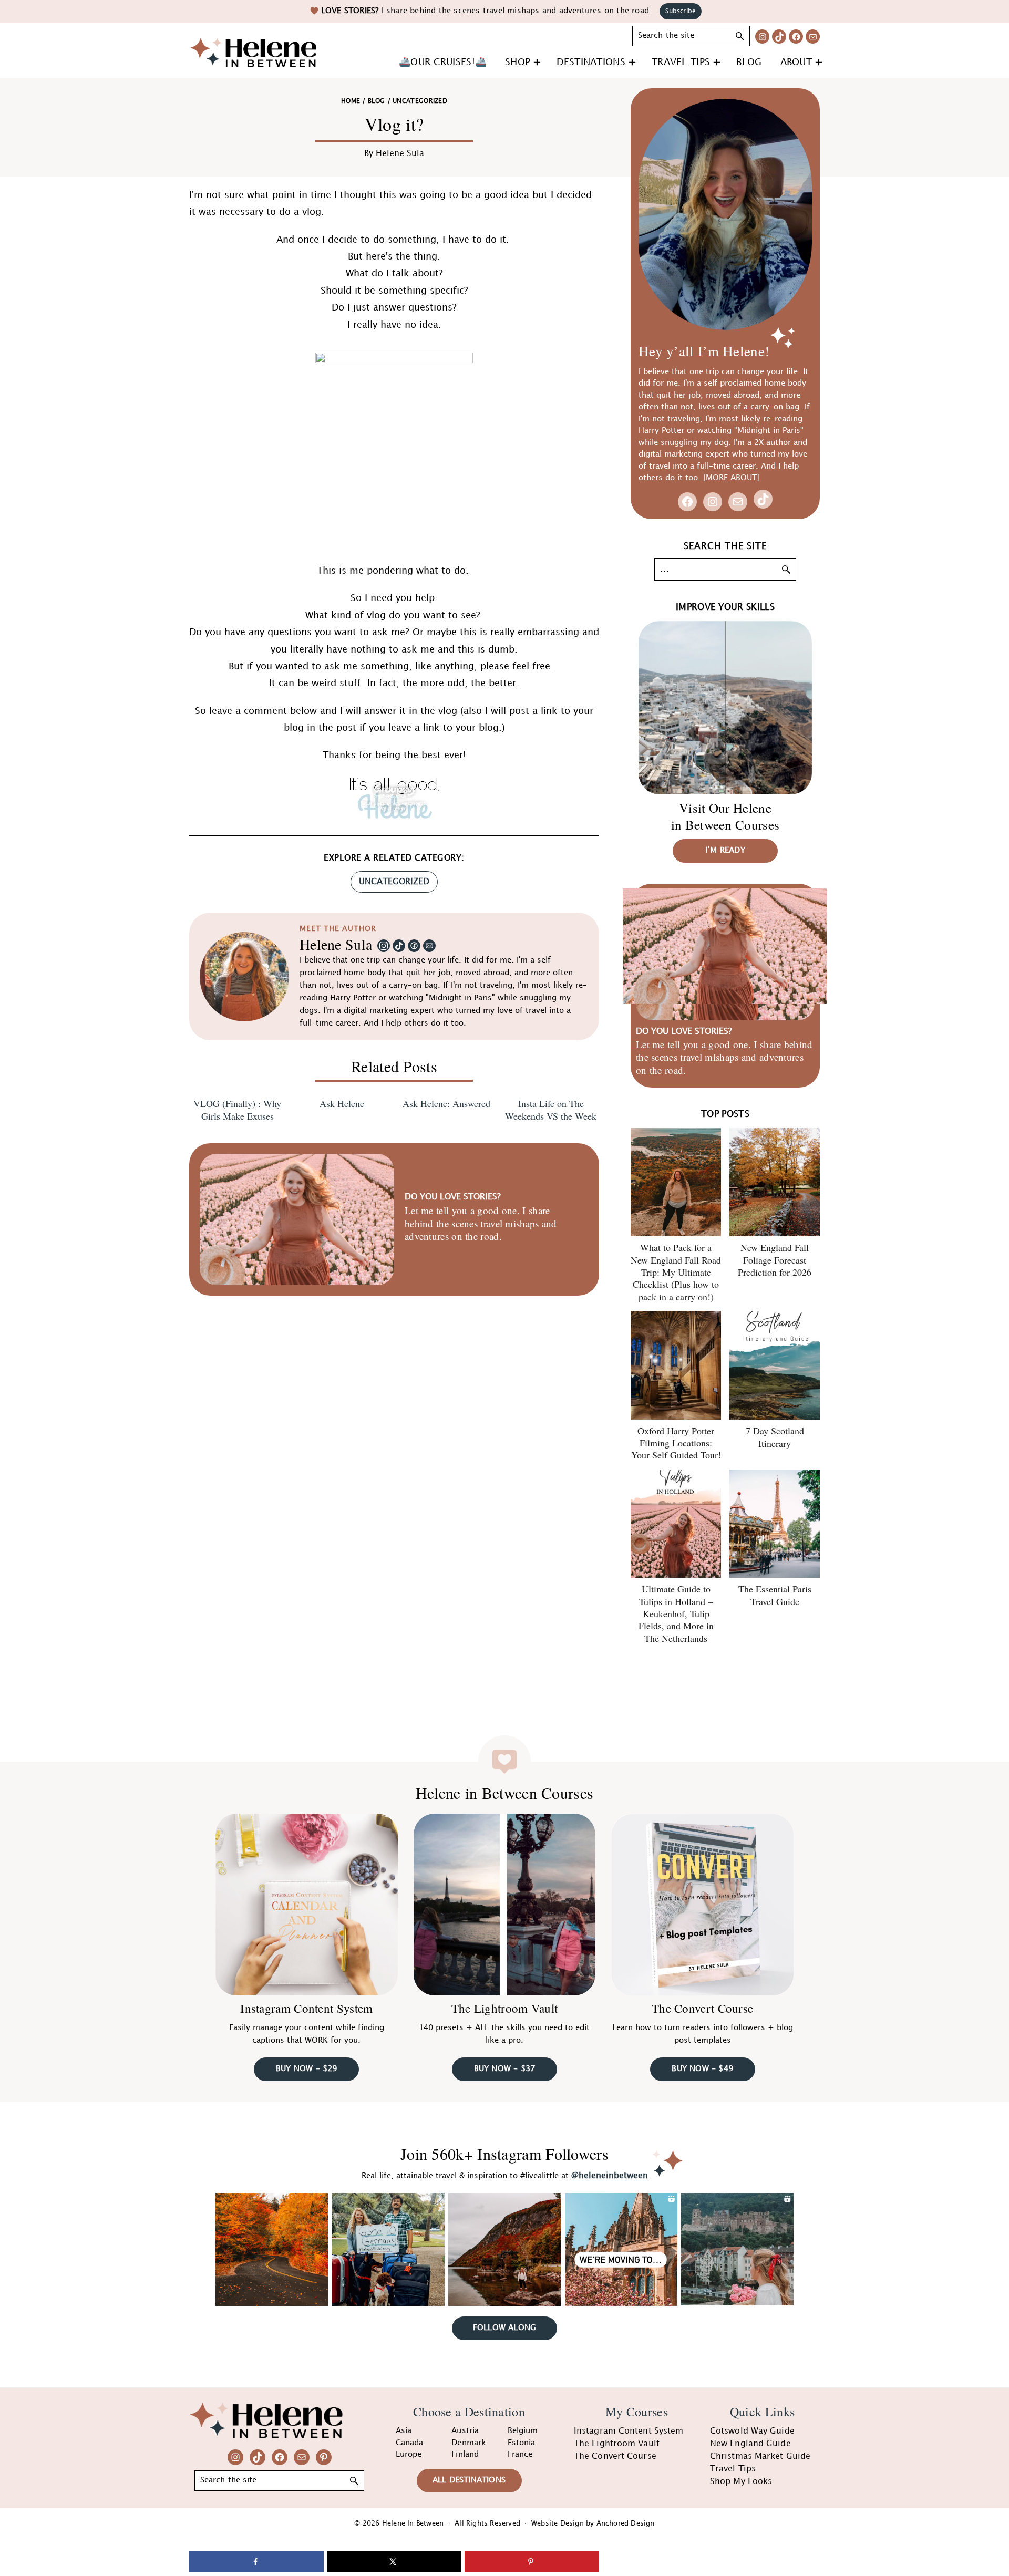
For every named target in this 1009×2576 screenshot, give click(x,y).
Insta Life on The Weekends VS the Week (551, 1110)
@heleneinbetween (610, 2176)
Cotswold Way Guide (752, 2431)
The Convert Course (702, 2008)
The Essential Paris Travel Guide (775, 1595)
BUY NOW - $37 (505, 2069)
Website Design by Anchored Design (593, 2523)
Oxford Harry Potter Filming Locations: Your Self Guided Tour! (676, 1443)
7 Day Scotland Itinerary (775, 1437)
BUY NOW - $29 (307, 2069)
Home (351, 101)
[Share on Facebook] (256, 2562)
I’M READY (725, 851)
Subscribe (681, 11)
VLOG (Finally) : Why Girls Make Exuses (237, 1110)
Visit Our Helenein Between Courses (725, 816)
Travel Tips (733, 2469)
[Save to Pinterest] (532, 2562)
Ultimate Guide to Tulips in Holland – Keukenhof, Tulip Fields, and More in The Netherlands (676, 1613)
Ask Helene (342, 1104)
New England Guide (750, 2444)
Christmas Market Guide (760, 2456)
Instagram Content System (306, 2008)
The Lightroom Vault (505, 2008)
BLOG (376, 101)
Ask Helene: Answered (446, 1104)
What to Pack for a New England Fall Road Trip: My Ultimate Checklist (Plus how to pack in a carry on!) (676, 1272)
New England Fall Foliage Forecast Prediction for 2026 (775, 1260)
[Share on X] (394, 2562)
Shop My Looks (741, 2482)
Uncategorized (394, 882)
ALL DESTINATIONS (469, 2480)
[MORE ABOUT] (731, 478)
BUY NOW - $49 (702, 2069)
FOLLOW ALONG (504, 2328)
